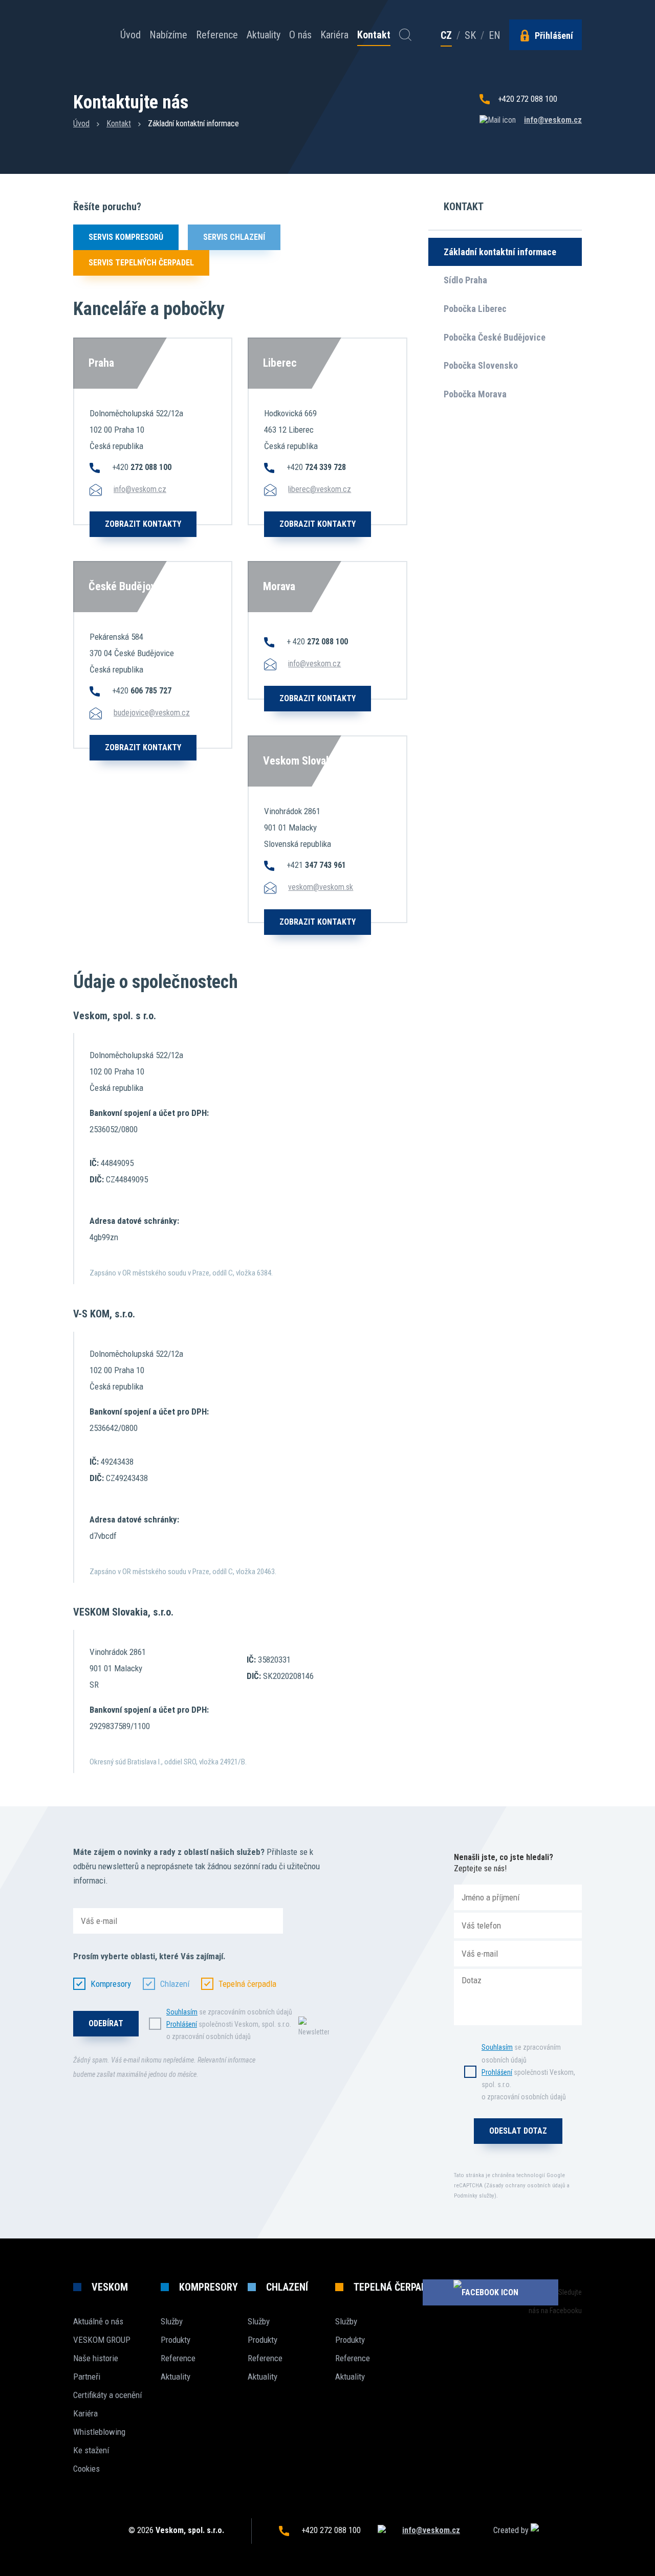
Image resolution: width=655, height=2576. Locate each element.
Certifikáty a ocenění (107, 2395)
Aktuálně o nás (98, 2321)
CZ (446, 36)
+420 (142, 467)
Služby (172, 2321)
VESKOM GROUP (102, 2340)
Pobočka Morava (475, 394)
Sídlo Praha (465, 280)
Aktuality (264, 35)
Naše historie (96, 2358)
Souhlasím (182, 2012)
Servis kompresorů (126, 237)
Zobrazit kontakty (143, 524)
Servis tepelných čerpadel (141, 263)
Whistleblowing (99, 2432)
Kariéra (334, 35)
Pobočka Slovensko (481, 365)
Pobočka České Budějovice (495, 337)
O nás (300, 35)
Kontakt (374, 35)
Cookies (86, 2469)
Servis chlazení (234, 237)
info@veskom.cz (553, 120)
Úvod (130, 35)
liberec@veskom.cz (320, 489)
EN (495, 35)
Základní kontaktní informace (500, 252)
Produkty (176, 2340)
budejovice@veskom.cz (152, 713)
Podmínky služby (474, 2196)
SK (470, 35)
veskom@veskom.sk (321, 887)
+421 (316, 865)
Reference (217, 35)
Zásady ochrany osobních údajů (526, 2186)
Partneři (87, 2377)
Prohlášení (182, 2024)
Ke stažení (91, 2450)
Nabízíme (168, 35)
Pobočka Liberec (475, 309)
